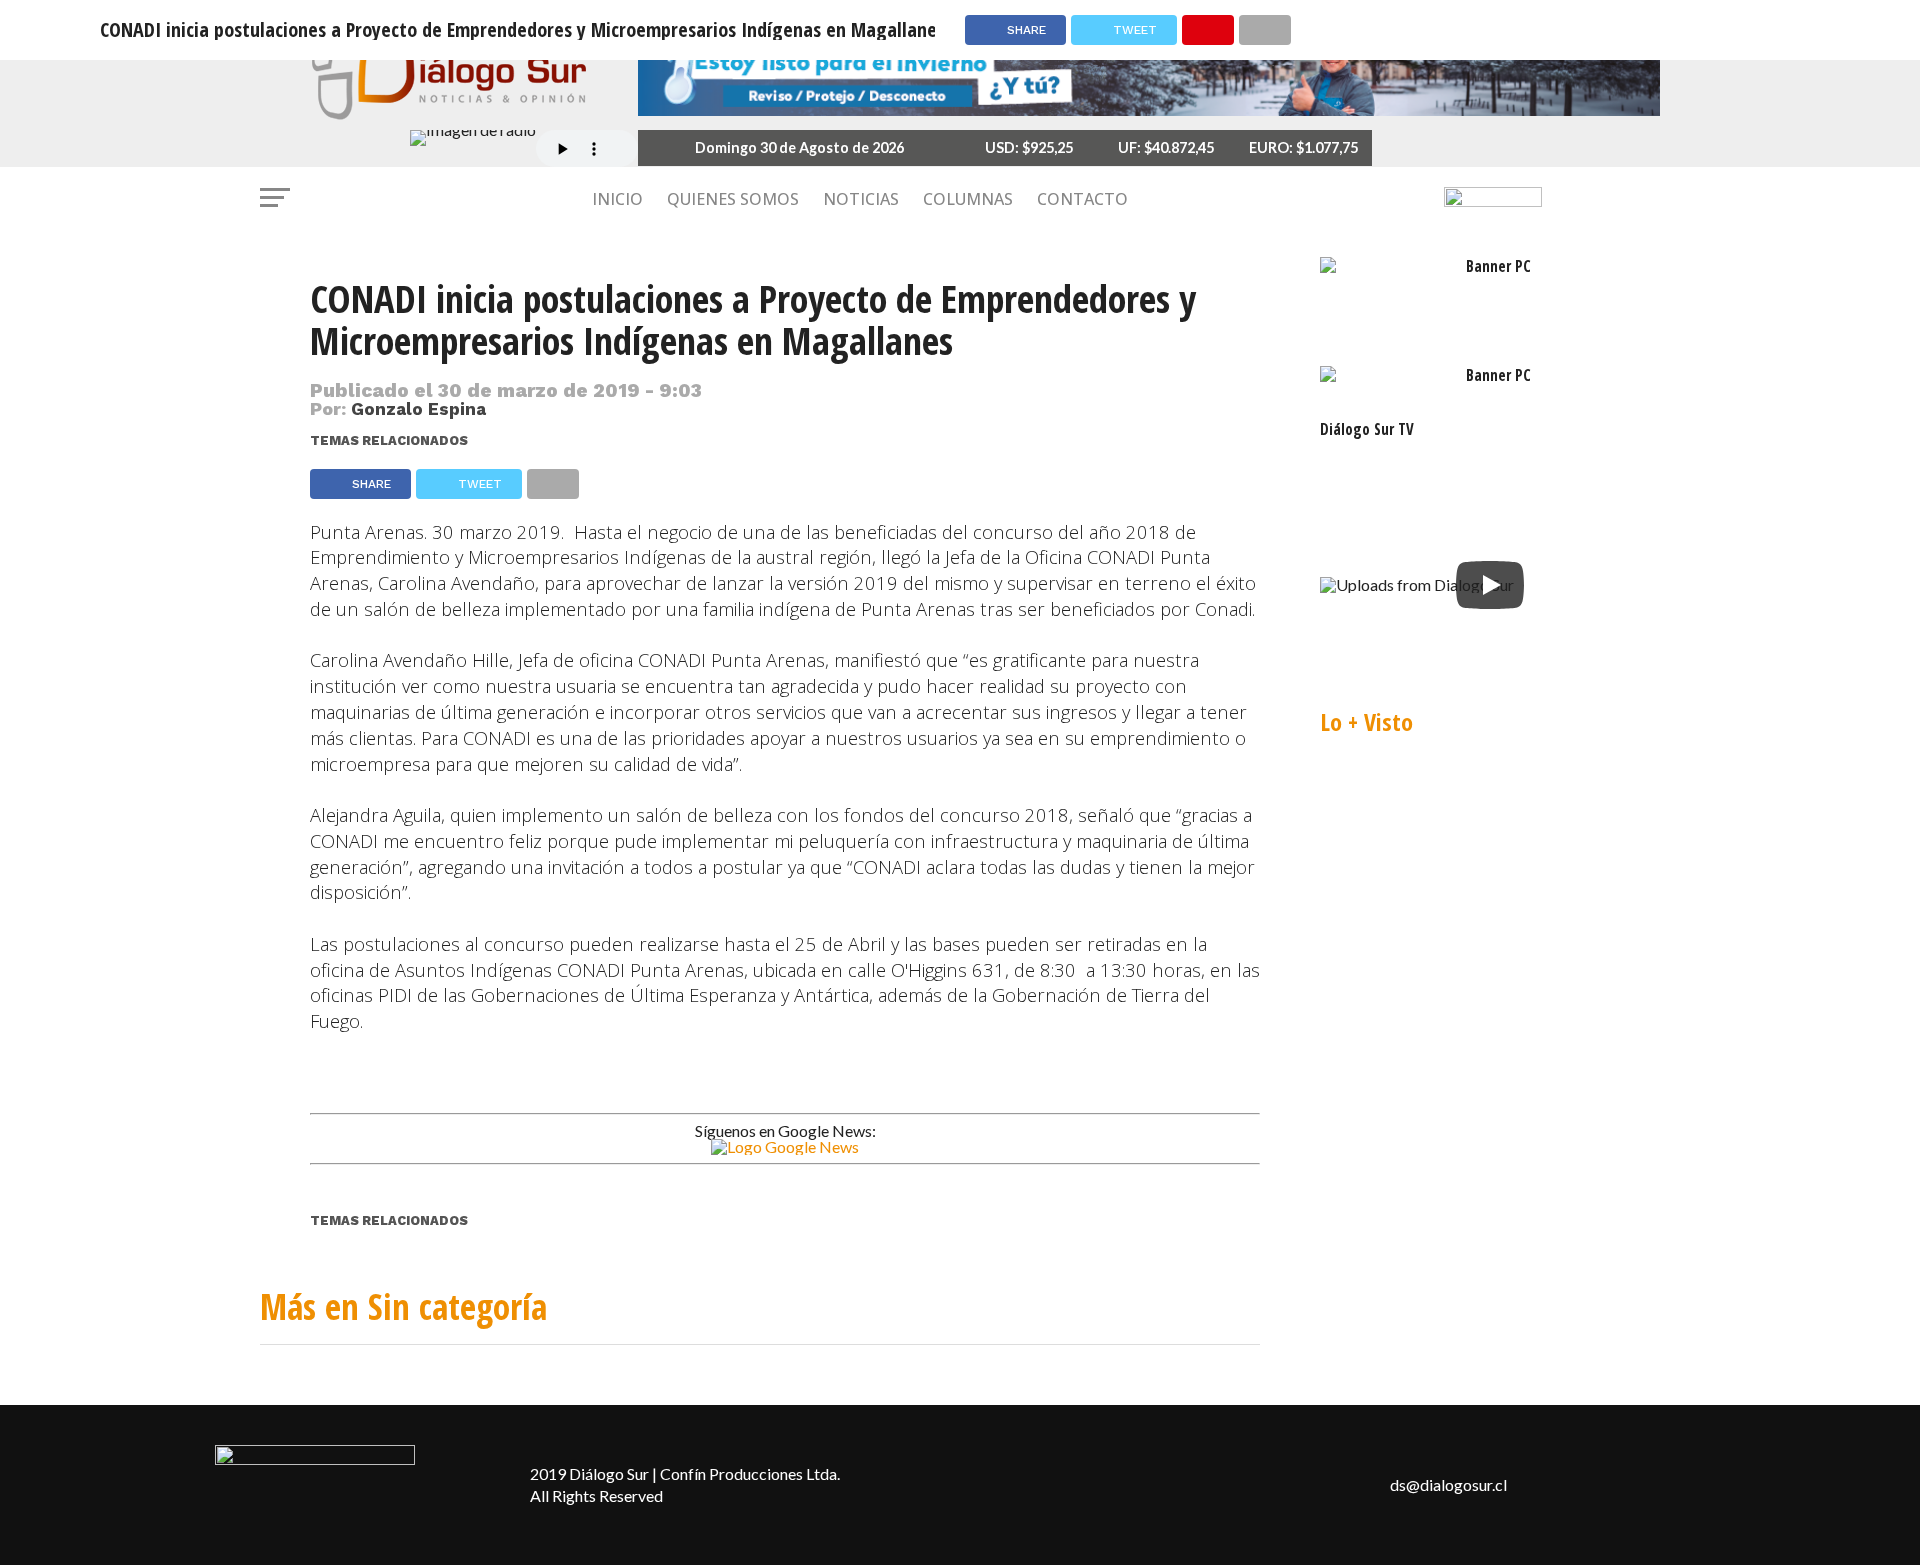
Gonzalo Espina (418, 409)
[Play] (1490, 585)
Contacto (1082, 199)
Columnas (968, 199)
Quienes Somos (733, 199)
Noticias (861, 199)
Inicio (617, 199)
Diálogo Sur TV (1367, 429)
